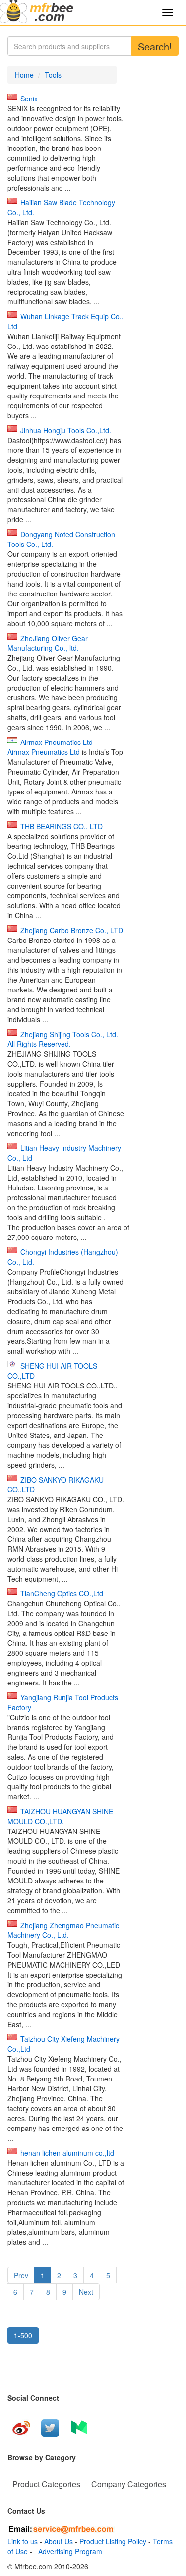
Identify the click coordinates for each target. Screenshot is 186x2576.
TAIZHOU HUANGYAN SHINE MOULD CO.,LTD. (60, 1816)
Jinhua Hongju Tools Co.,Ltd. (66, 430)
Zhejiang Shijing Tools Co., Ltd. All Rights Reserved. (63, 1039)
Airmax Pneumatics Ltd (57, 742)
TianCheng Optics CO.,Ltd (62, 1593)
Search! (155, 46)
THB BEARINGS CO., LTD (62, 826)
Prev (21, 2275)
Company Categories (129, 2484)
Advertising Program (68, 2551)
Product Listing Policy (113, 2541)
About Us (59, 2541)
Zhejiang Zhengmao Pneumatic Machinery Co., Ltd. (63, 1930)
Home (24, 75)
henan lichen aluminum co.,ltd (67, 2153)
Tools (53, 75)
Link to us (23, 2541)
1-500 (23, 2335)
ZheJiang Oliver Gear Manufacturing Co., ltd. (48, 643)
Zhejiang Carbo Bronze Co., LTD (72, 930)
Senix (29, 99)
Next (86, 2292)
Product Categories (46, 2484)
